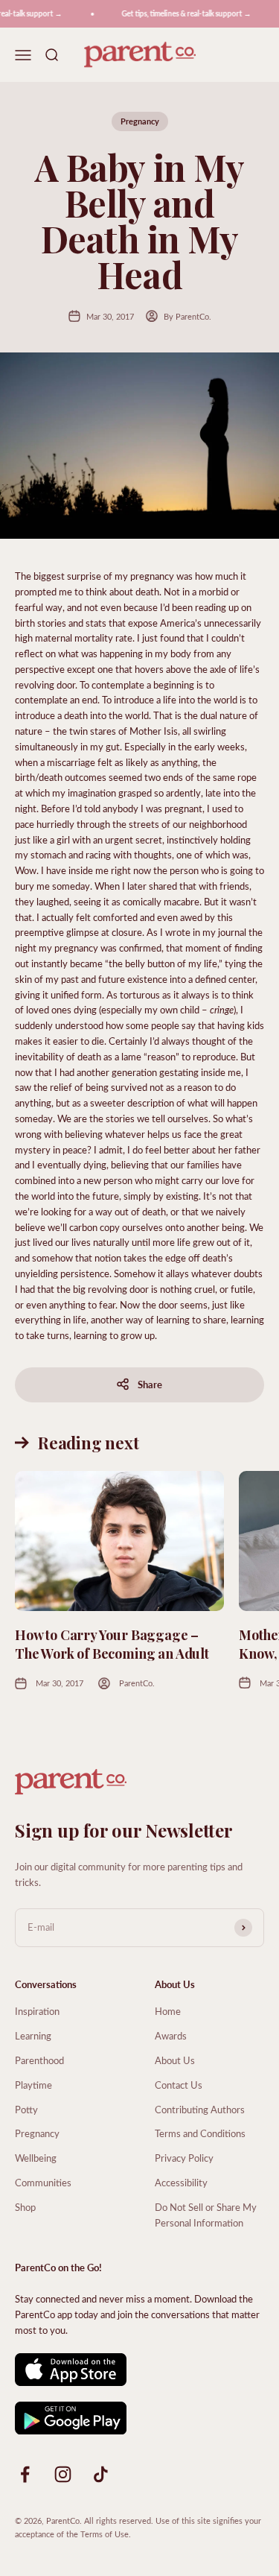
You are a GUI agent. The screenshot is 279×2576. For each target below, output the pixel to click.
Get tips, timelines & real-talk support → (182, 13)
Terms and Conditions (200, 2133)
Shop (25, 2207)
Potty (26, 2109)
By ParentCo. (187, 316)
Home (168, 2011)
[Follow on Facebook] (25, 2474)
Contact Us (179, 2085)
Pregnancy (140, 121)
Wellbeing (36, 2158)
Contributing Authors (200, 2109)
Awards (171, 2035)
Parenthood (39, 2060)
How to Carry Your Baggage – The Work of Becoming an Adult (112, 1644)
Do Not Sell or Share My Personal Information (206, 2215)
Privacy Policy (184, 2158)
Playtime (33, 2085)
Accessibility (181, 2182)
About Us (175, 2060)
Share (150, 1384)
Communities (43, 2182)
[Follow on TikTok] (101, 2474)
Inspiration (37, 2011)
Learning (33, 2035)
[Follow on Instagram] (63, 2474)
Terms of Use (105, 2534)
